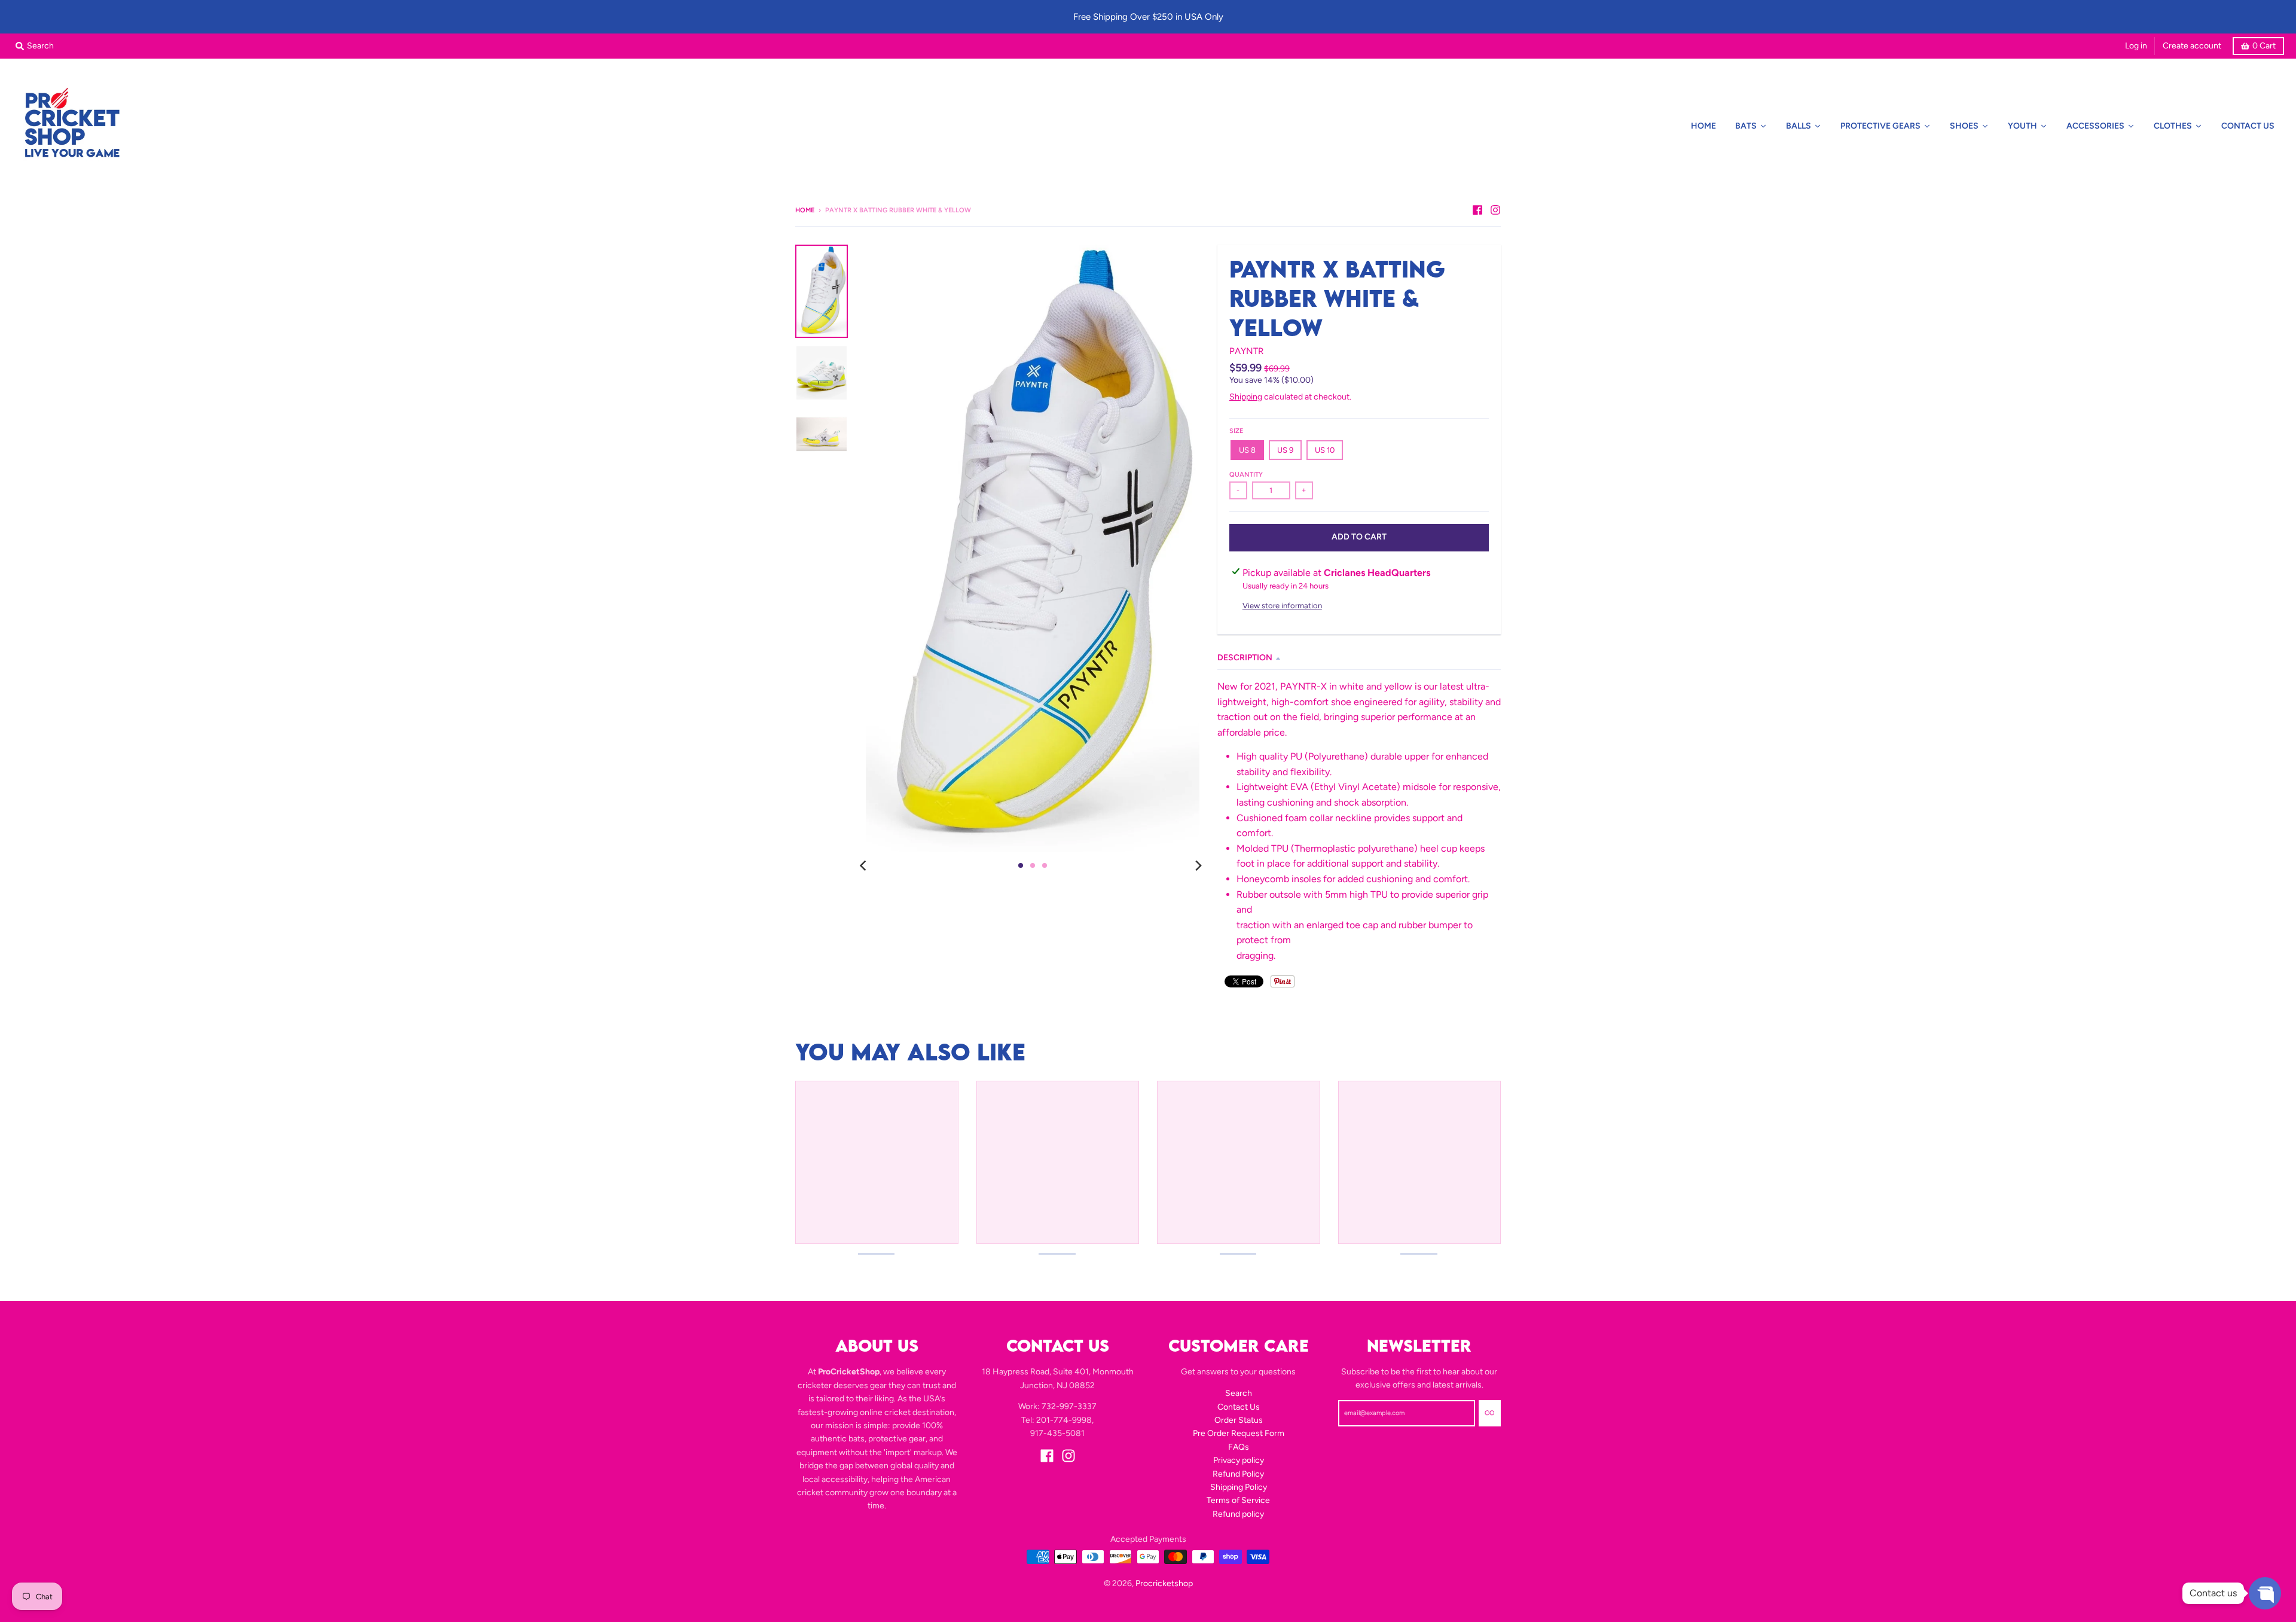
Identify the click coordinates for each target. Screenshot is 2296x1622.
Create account (2192, 46)
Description (1245, 658)
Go (1490, 1413)
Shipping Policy (1239, 1487)
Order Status (1239, 1420)
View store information (1282, 606)
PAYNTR (1246, 351)
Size (1236, 431)
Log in (2136, 46)
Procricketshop (1164, 1583)
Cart (2264, 46)
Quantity (1246, 475)
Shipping (1246, 397)
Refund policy (1238, 1514)
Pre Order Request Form (1239, 1433)
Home (805, 210)
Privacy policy (1239, 1460)
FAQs (1239, 1447)
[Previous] (865, 865)
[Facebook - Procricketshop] (1477, 210)
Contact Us (1239, 1407)
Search (1239, 1393)
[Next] (1198, 865)
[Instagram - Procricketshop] (1495, 210)
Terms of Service (1238, 1500)
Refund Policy (1238, 1474)
